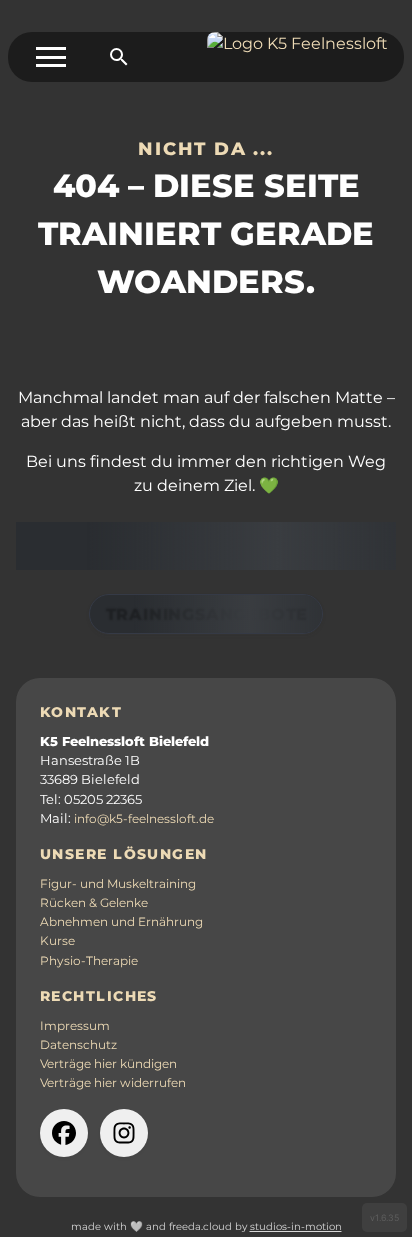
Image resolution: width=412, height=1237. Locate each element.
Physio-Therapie (89, 961)
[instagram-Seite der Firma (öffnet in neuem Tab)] (124, 1133)
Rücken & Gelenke (94, 903)
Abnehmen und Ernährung (121, 922)
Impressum (75, 1026)
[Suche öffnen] (119, 57)
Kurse (57, 941)
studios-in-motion (296, 1226)
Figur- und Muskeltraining (118, 884)
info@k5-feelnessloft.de (144, 819)
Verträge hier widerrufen (113, 1083)
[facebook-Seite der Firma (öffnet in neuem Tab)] (64, 1133)
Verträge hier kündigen (108, 1064)
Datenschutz (78, 1045)
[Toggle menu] (51, 57)
